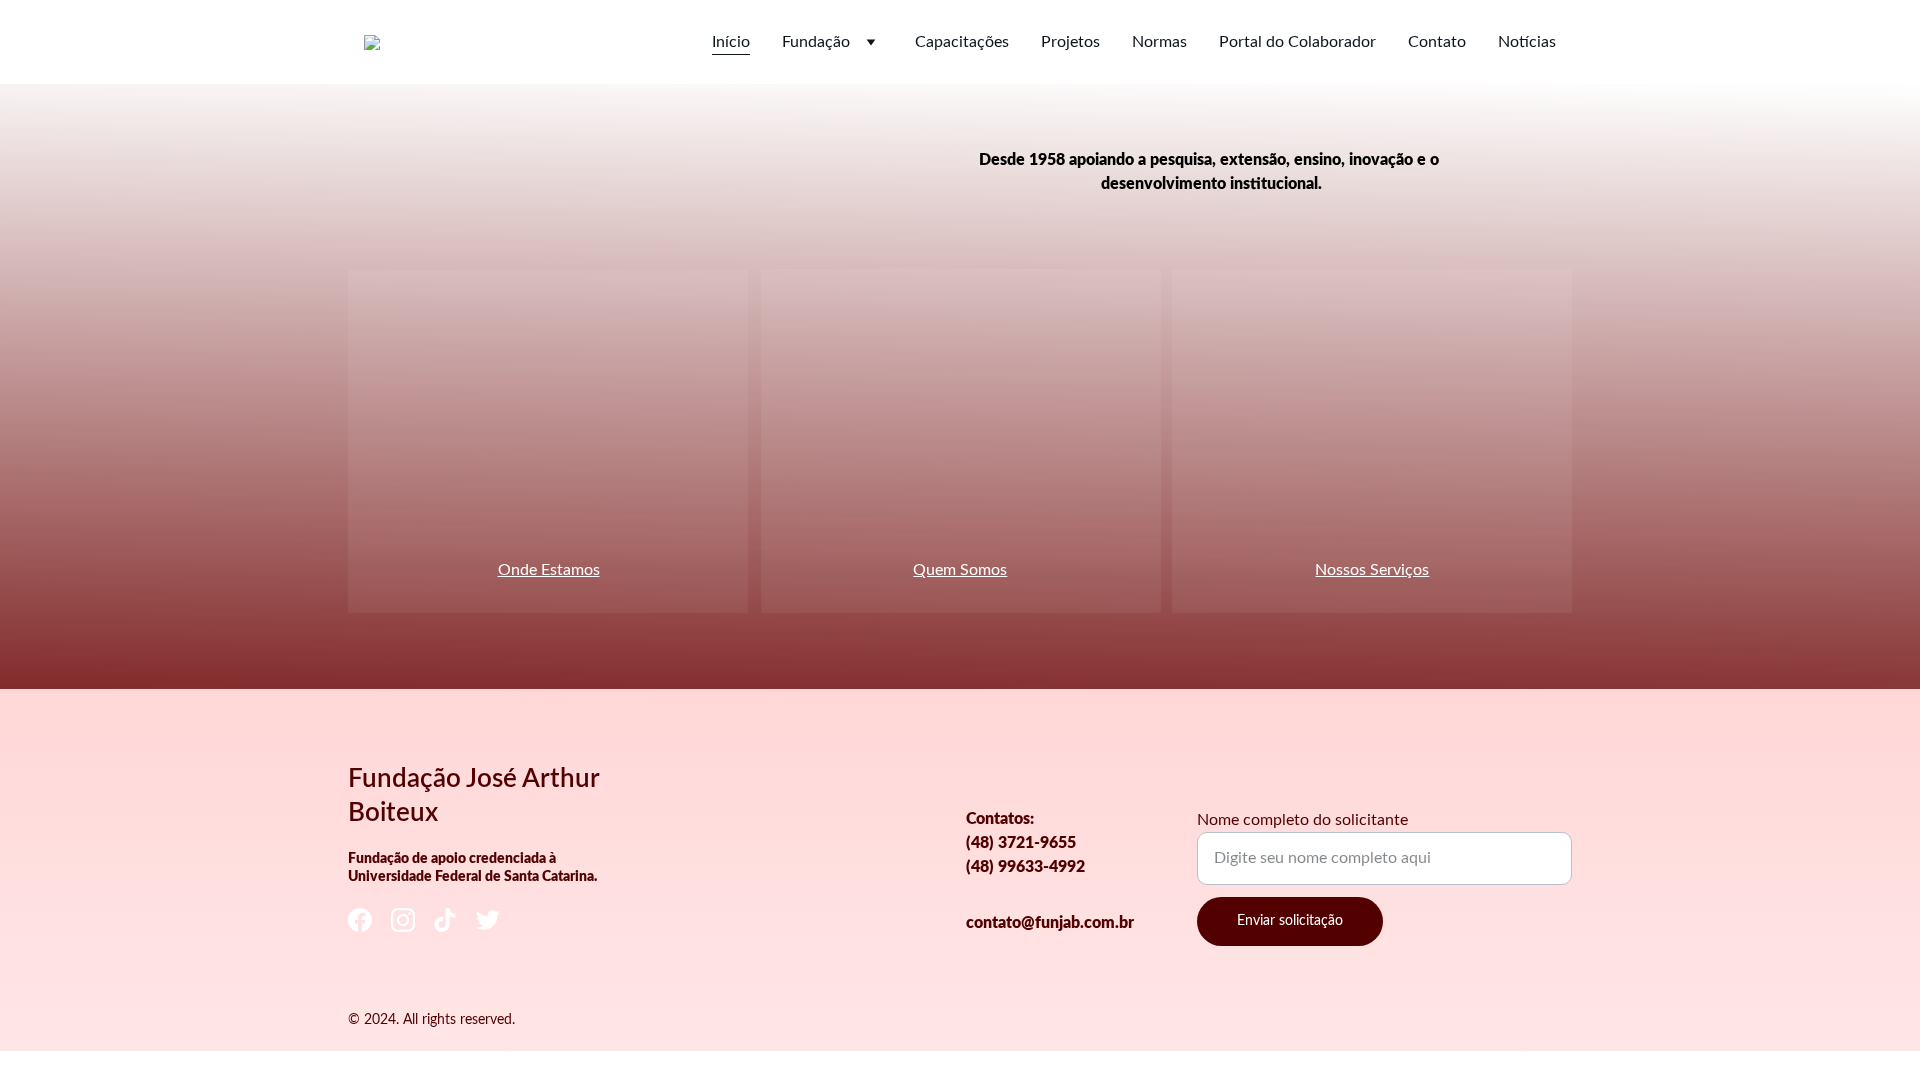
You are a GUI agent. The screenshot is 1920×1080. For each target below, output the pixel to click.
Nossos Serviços (1372, 570)
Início (731, 42)
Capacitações (962, 42)
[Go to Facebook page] (360, 920)
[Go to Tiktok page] (445, 920)
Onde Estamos (549, 570)
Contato (1437, 42)
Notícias (1527, 42)
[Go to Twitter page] (488, 920)
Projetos (1070, 42)
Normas (1159, 42)
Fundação (816, 42)
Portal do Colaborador (1297, 42)
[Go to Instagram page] (403, 920)
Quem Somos (960, 570)
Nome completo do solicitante (1302, 820)
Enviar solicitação (1290, 921)
